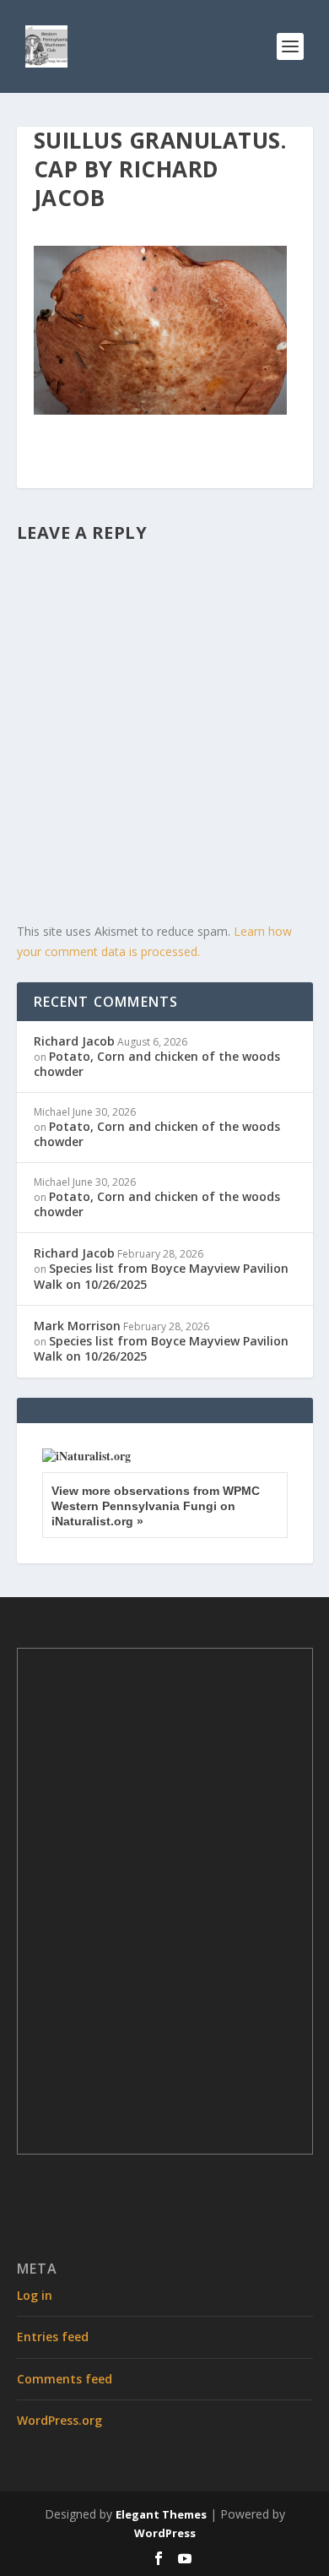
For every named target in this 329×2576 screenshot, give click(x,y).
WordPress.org (59, 2420)
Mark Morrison (77, 1326)
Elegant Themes (161, 2514)
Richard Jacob (74, 1041)
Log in (35, 2295)
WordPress (165, 2533)
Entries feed (53, 2337)
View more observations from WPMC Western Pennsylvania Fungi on (156, 1506)
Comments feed (65, 2379)
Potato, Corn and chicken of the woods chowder (157, 1064)
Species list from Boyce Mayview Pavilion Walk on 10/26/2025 (161, 1276)
